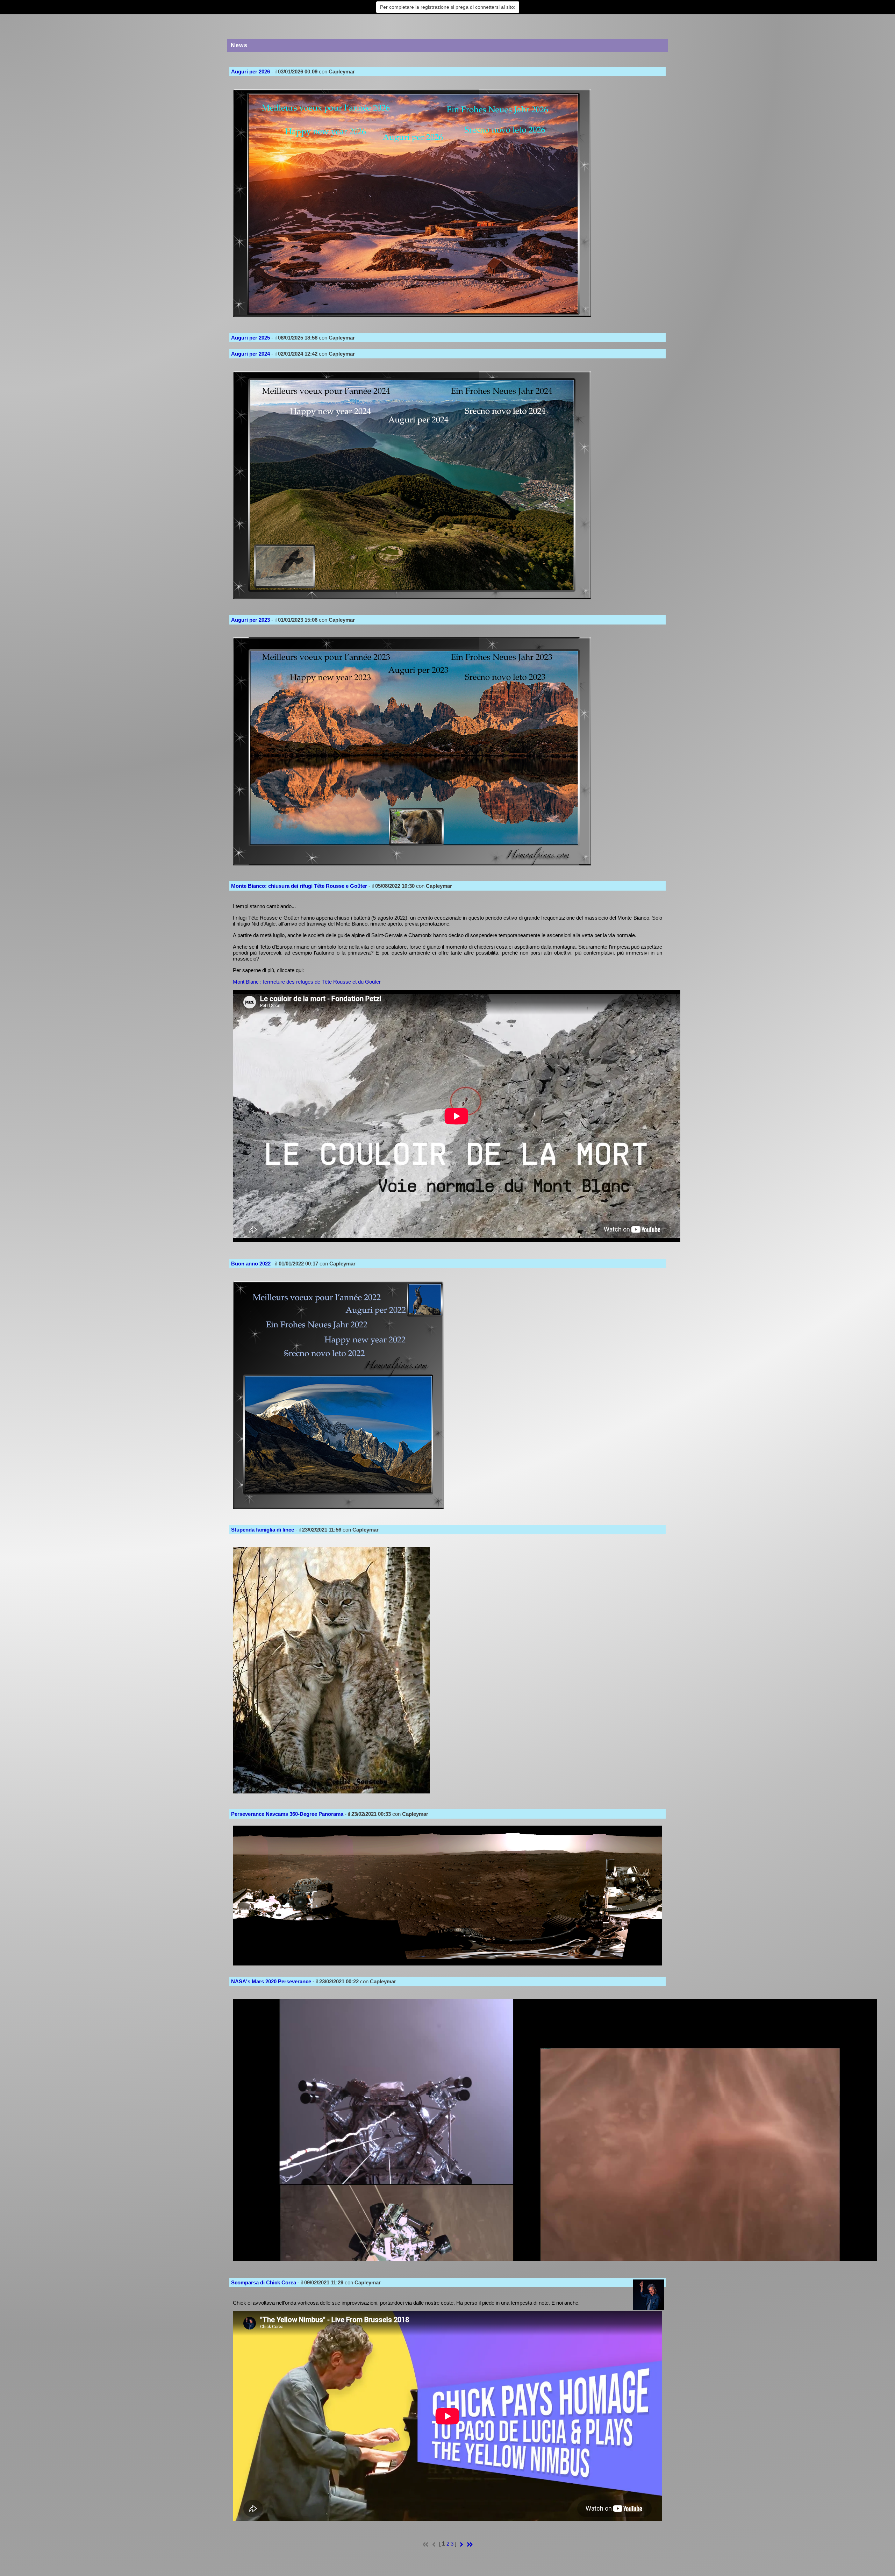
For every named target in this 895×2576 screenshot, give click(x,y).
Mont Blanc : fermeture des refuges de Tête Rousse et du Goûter (307, 982)
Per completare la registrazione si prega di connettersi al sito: (448, 7)
